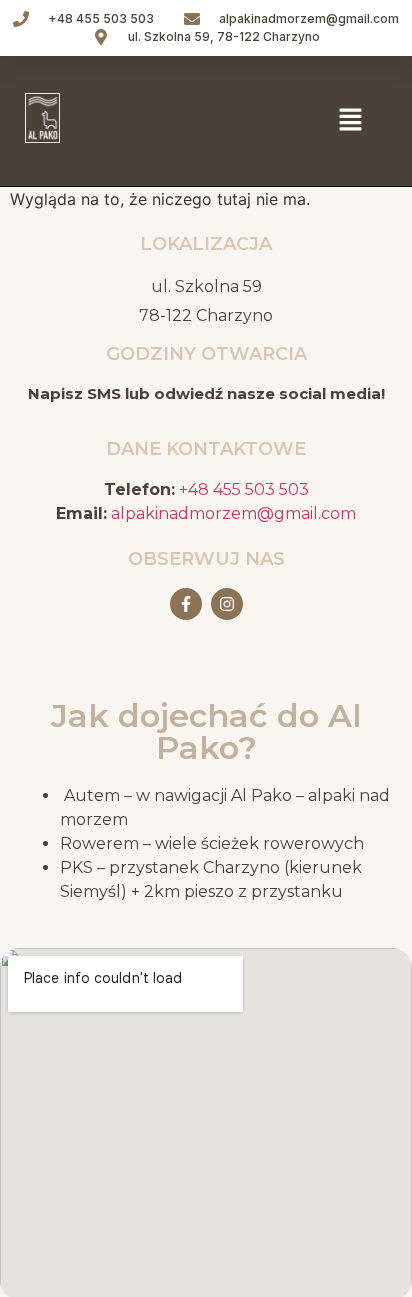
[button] (350, 120)
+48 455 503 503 (244, 489)
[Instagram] (227, 604)
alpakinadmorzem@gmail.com (233, 513)
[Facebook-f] (186, 604)
